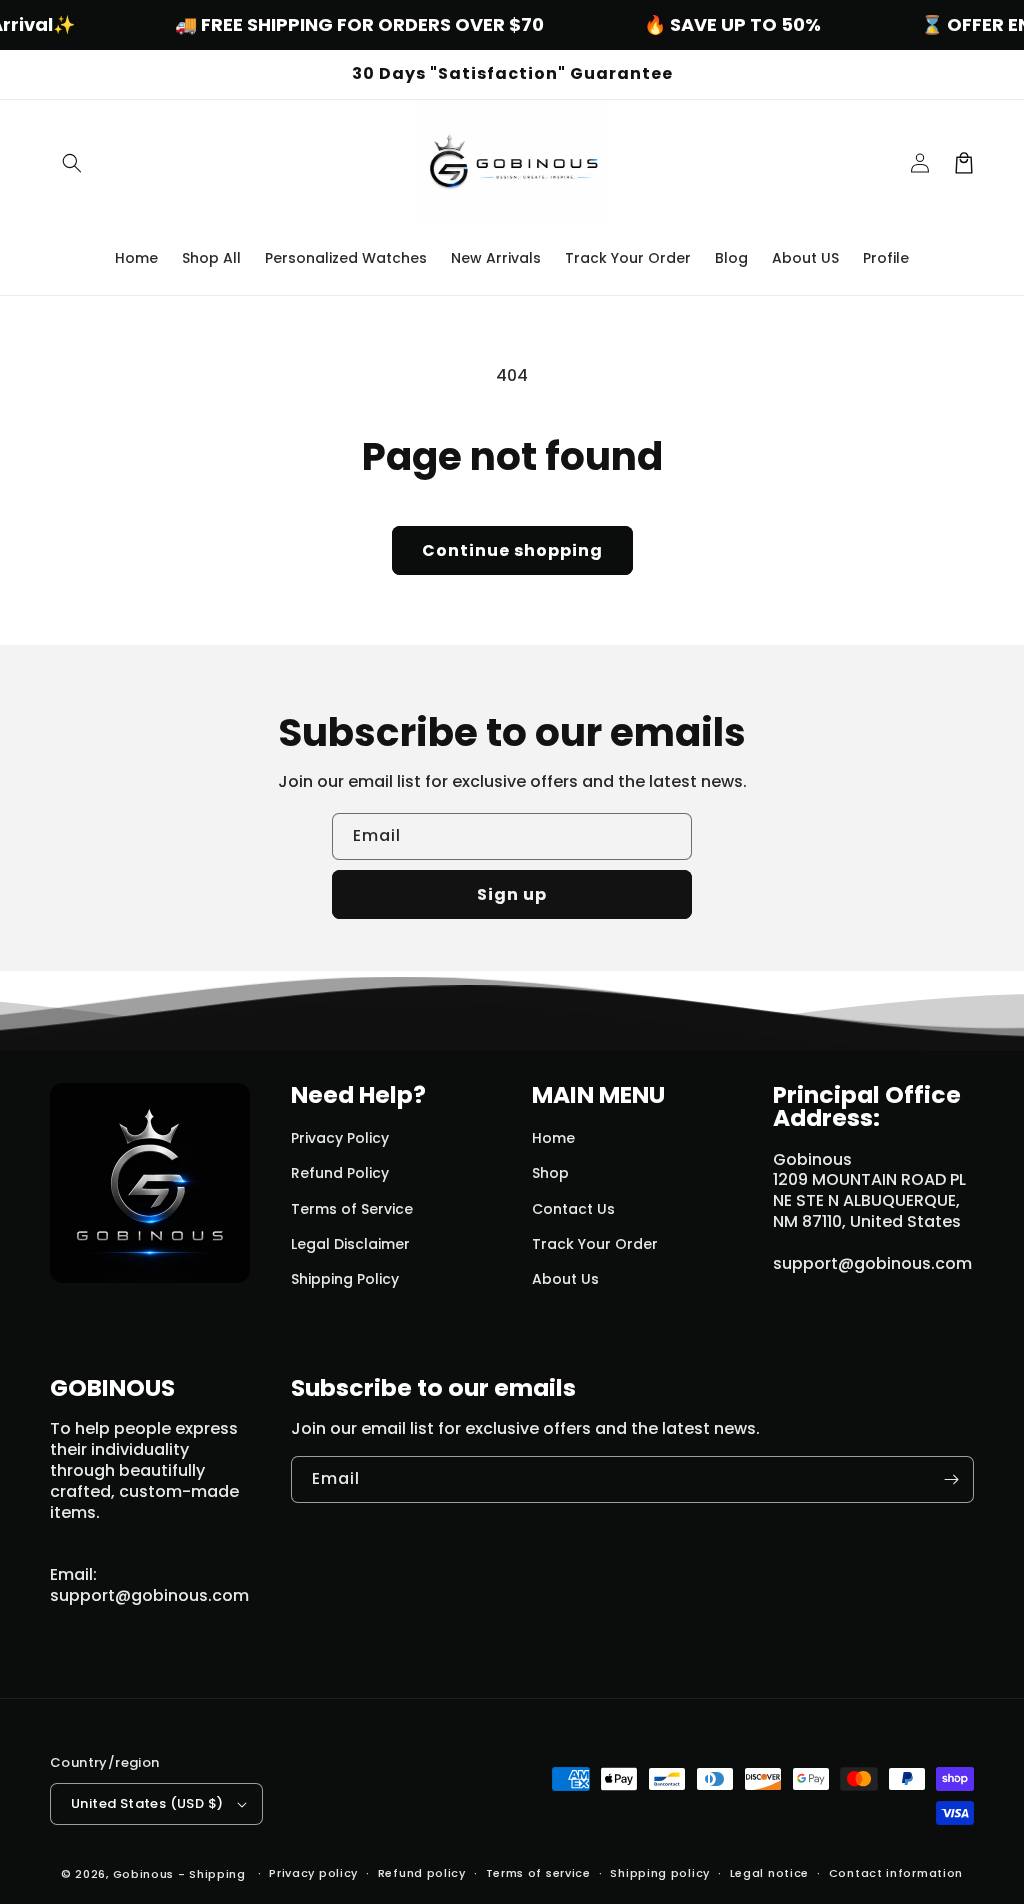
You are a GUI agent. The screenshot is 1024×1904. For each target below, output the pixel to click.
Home (553, 1138)
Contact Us (573, 1209)
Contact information (896, 1873)
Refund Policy (340, 1173)
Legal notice (769, 1873)
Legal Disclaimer (350, 1244)
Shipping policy (660, 1873)
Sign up (512, 894)
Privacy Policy (340, 1138)
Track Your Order (595, 1244)
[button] (72, 163)
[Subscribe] (951, 1479)
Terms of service (538, 1873)
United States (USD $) (147, 1803)
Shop (550, 1173)
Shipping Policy (345, 1279)
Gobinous (144, 1874)
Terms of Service (352, 1209)
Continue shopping (512, 550)
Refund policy (422, 1873)
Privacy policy (313, 1873)
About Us (565, 1279)
